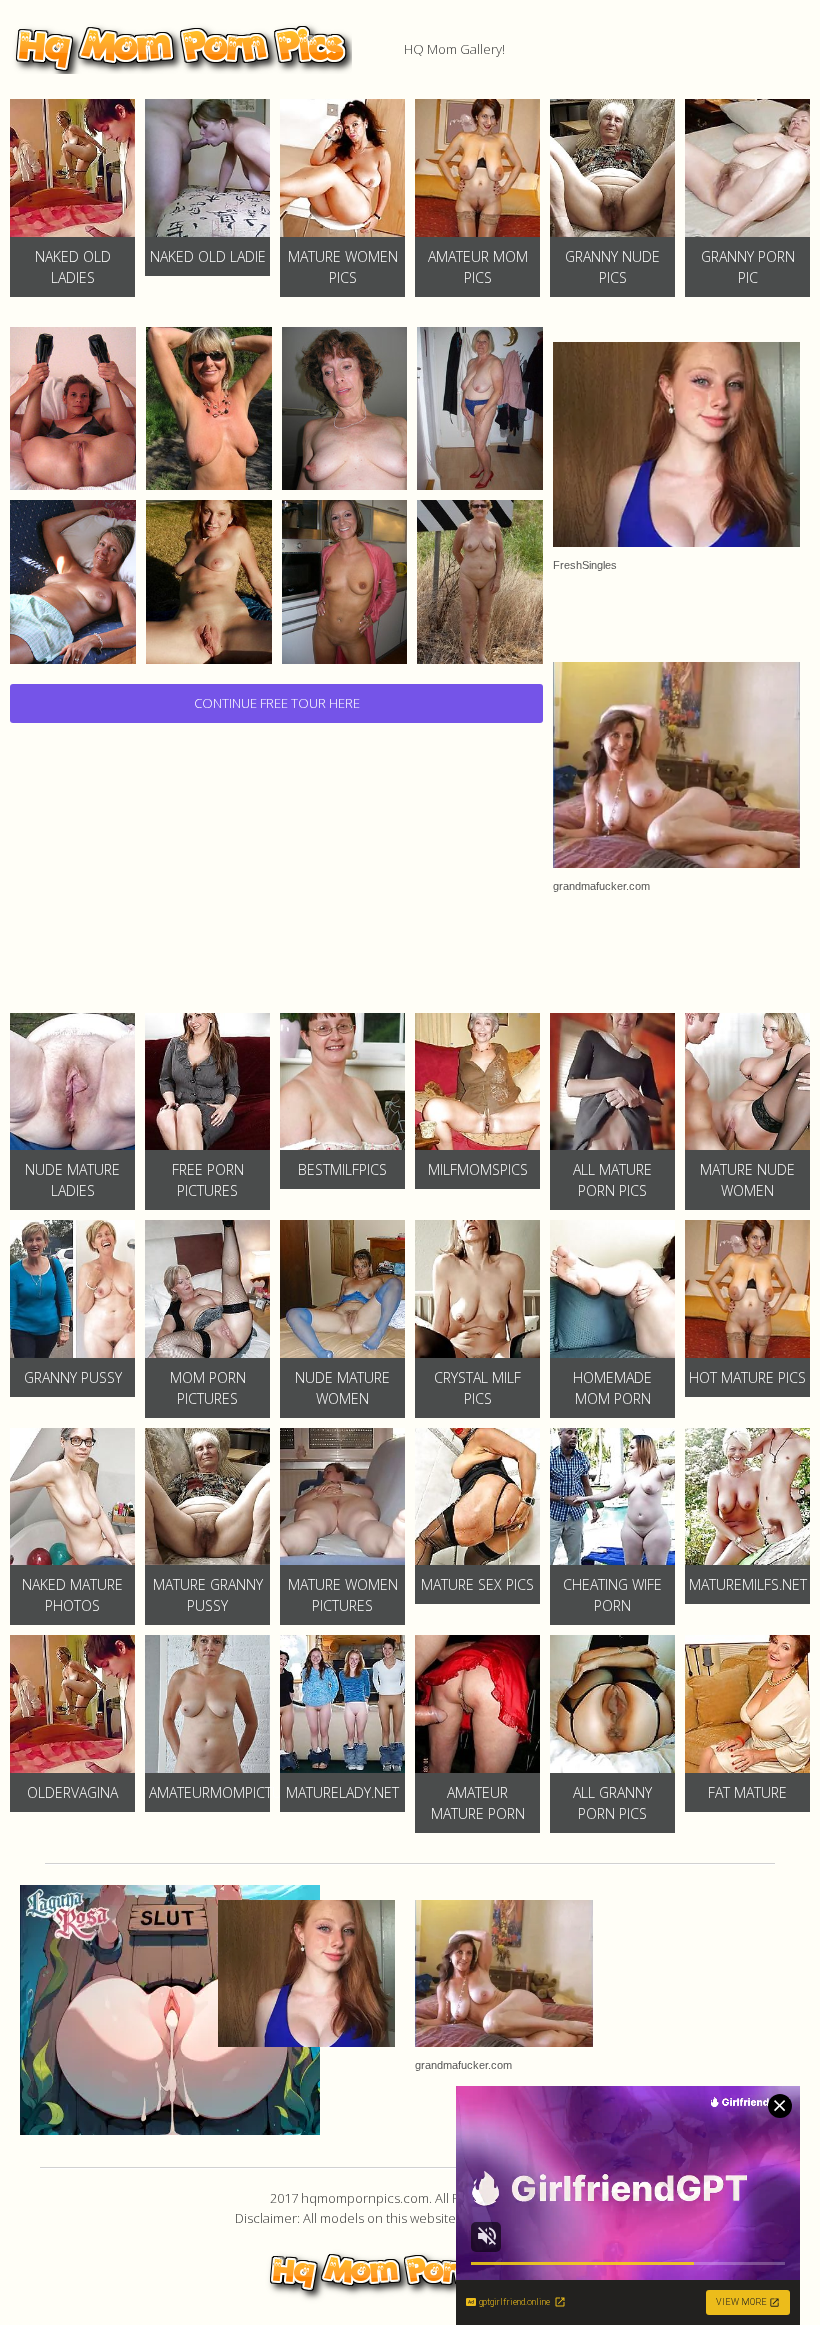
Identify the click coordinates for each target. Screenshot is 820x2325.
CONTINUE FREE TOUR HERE (277, 703)
